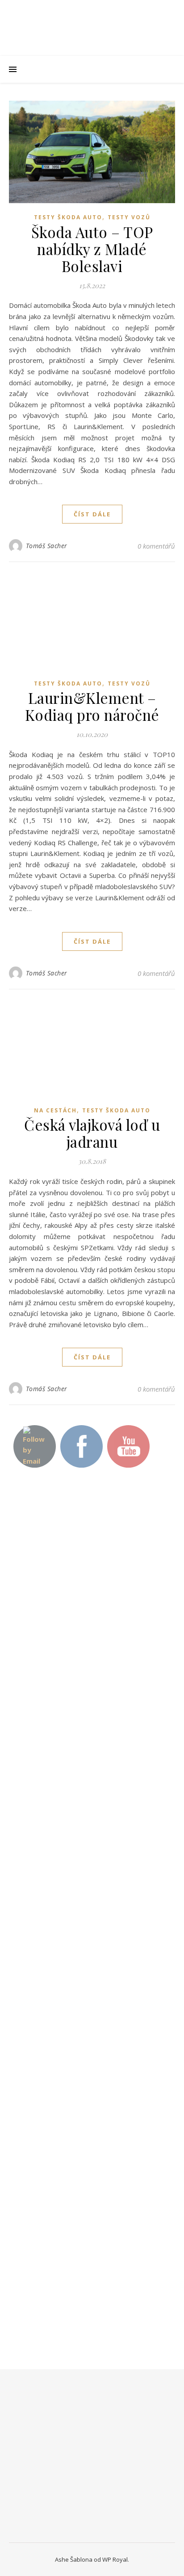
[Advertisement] (76, 1636)
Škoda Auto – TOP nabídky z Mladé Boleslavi (92, 249)
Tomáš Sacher (47, 546)
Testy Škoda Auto (68, 217)
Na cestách (55, 1110)
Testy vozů (129, 217)
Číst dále (92, 514)
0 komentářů (156, 546)
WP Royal (115, 2559)
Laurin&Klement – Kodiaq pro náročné (92, 706)
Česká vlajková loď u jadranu (92, 1133)
